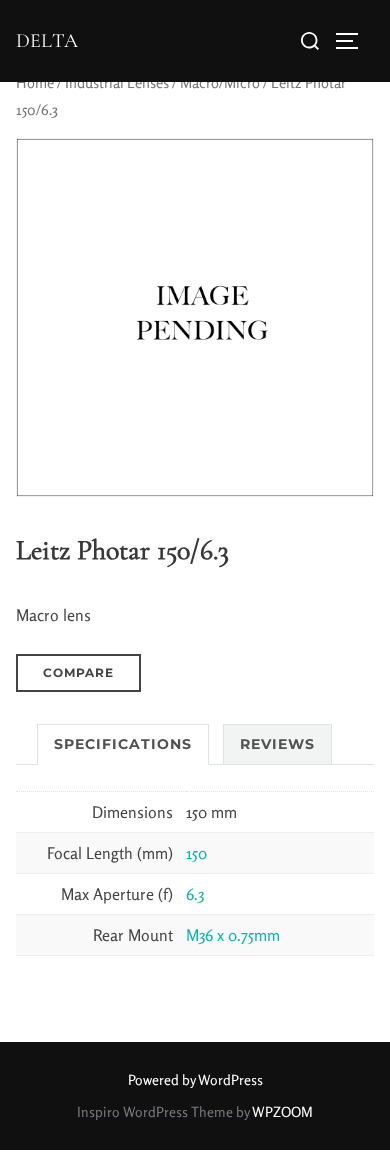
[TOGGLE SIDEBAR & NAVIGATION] (354, 41)
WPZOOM (282, 1111)
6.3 (195, 894)
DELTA (47, 41)
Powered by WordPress (195, 1079)
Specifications (123, 744)
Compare (78, 672)
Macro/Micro (220, 82)
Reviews (277, 744)
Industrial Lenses (117, 82)
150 (196, 853)
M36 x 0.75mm (233, 935)
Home (35, 82)
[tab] (123, 744)
